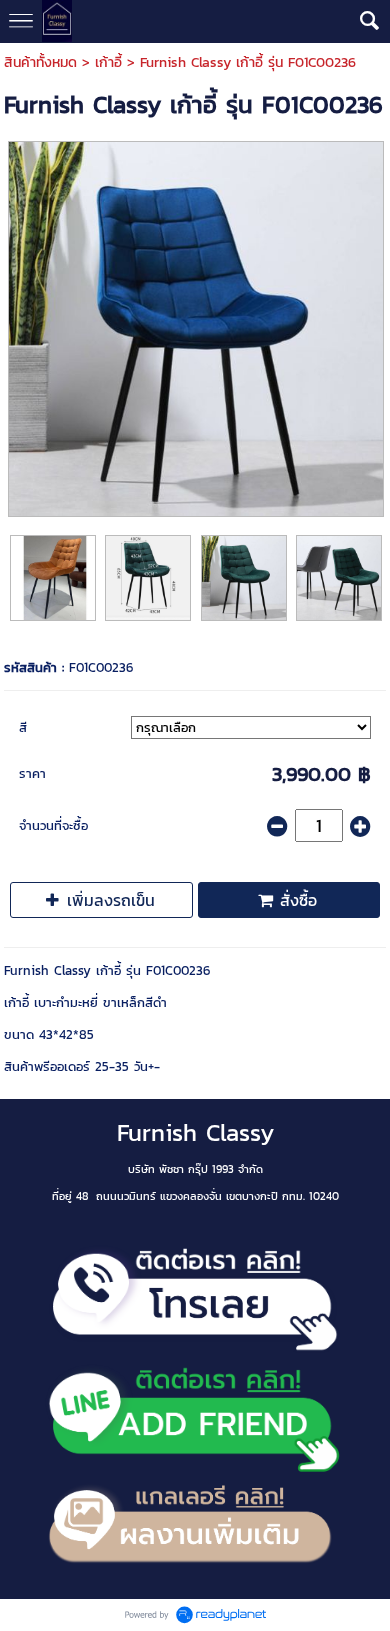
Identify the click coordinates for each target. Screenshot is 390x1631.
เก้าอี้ (108, 62)
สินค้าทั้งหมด (40, 62)
